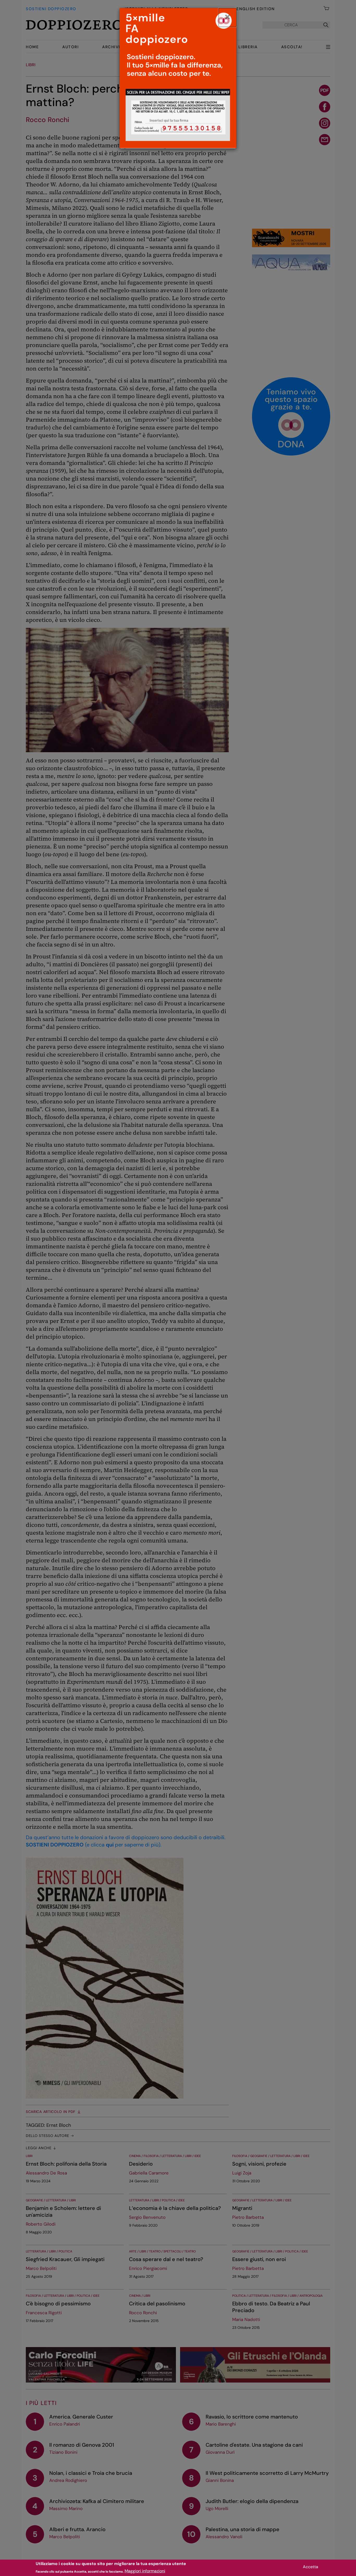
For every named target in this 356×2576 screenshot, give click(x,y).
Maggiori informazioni (145, 2571)
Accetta (311, 2567)
